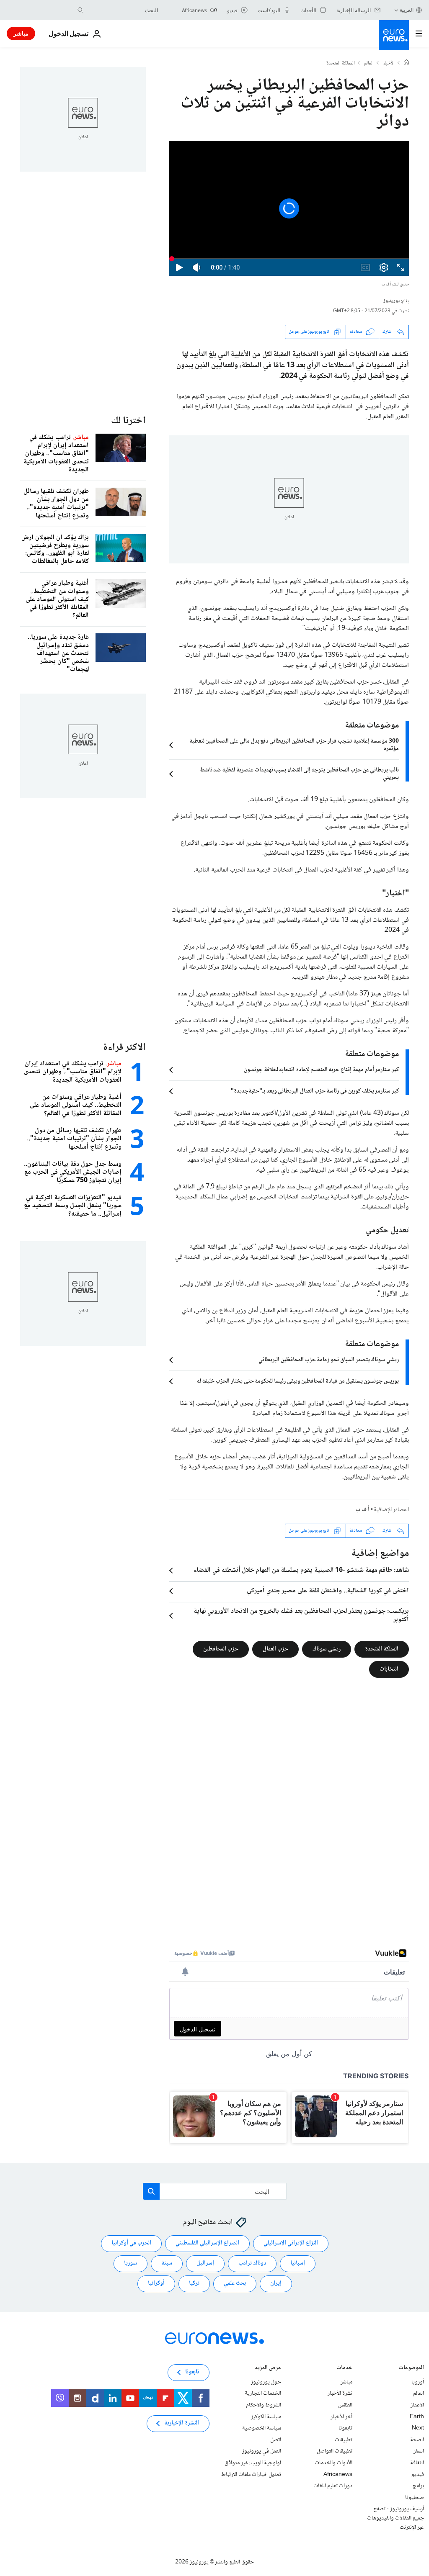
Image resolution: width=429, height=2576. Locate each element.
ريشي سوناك (327, 1649)
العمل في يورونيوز (262, 2451)
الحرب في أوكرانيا (131, 2243)
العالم (369, 64)
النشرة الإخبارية (182, 2423)
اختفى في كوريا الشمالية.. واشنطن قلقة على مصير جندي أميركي (328, 1591)
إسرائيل (205, 2263)
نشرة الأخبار (340, 2393)
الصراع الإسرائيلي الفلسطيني (207, 2243)
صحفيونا (415, 2497)
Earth (417, 2417)
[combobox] (123, 10)
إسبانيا (298, 2263)
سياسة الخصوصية (262, 2428)
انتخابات (389, 1669)
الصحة (417, 2440)
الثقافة (417, 2463)
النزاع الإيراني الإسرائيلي (291, 2243)
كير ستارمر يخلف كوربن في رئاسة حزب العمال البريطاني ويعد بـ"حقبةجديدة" (315, 1091)
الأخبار (389, 64)
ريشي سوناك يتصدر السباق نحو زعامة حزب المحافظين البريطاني (329, 1360)
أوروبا (418, 2382)
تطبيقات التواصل (335, 2451)
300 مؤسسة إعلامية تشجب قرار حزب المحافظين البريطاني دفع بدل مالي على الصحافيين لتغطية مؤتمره (294, 745)
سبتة (167, 2263)
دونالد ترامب (252, 2263)
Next (418, 2428)
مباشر (21, 33)
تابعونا (345, 2428)
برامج (418, 2486)
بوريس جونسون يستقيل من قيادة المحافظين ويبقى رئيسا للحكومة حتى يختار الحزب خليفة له (298, 1381)
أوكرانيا (156, 2283)
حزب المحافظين (221, 1649)
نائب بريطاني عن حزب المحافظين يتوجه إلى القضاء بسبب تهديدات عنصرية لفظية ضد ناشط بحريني (299, 774)
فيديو (418, 2474)
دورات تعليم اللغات (333, 2486)
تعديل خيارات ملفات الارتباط (251, 2474)
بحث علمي (235, 2283)
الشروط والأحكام (264, 2405)
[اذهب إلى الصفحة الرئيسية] (394, 35)
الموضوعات (411, 2369)
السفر (419, 2451)
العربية (407, 10)
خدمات (344, 2369)
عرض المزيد (268, 2369)
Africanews (338, 2474)
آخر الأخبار (341, 2417)
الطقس (345, 2405)
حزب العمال (275, 1649)
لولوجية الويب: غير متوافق (253, 2463)
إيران (276, 2283)
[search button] (80, 10)
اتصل (276, 2440)
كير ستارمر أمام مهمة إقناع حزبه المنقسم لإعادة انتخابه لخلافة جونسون (321, 1070)
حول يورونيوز (266, 2382)
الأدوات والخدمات (333, 2463)
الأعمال (417, 2405)
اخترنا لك (128, 421)
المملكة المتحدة (341, 64)
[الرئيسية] (406, 63)
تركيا (194, 2283)
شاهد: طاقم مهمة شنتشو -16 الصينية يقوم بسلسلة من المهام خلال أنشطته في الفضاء (301, 1571)
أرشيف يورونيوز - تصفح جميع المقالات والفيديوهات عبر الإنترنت (395, 2518)
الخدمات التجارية (263, 2393)
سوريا (131, 2263)
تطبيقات (344, 2440)
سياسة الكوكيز (266, 2417)
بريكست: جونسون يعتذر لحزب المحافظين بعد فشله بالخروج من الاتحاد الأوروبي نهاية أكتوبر (301, 1616)
